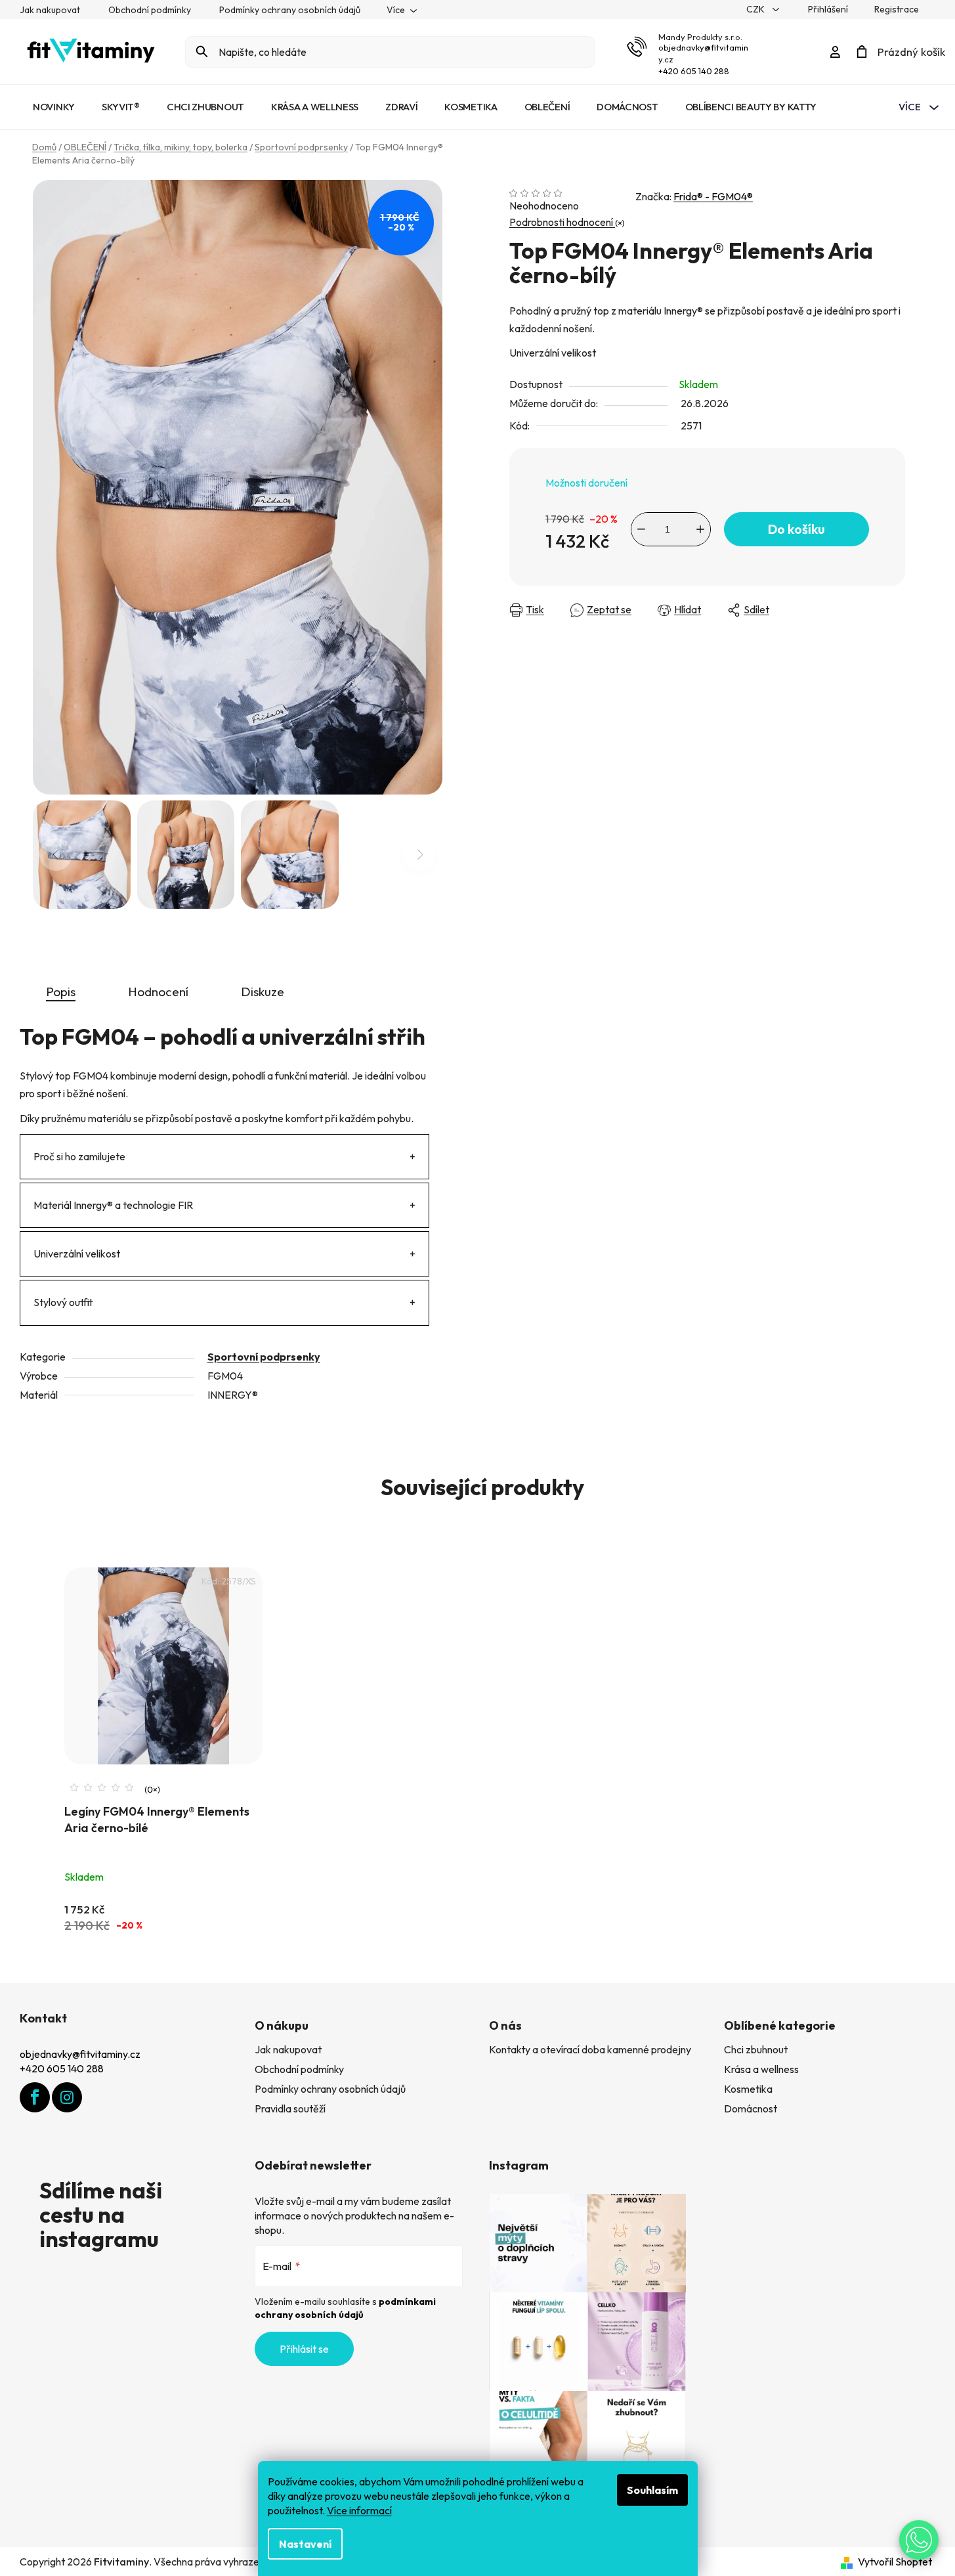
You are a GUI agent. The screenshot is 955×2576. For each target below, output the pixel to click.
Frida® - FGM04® (713, 196)
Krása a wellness (761, 2069)
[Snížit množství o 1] (641, 529)
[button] (919, 2540)
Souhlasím (652, 2490)
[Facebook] (35, 2097)
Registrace (897, 9)
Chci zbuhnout (756, 2049)
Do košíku (796, 529)
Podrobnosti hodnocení (562, 222)
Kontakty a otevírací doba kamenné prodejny (590, 2049)
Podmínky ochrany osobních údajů (290, 10)
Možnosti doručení (586, 483)
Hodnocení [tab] (158, 992)
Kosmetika (748, 2089)
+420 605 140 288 (694, 71)
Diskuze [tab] (263, 992)
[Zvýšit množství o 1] (700, 529)
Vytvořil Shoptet (895, 2562)
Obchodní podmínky (150, 10)
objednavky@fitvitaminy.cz (80, 2054)
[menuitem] (54, 107)
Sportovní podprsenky (264, 1357)
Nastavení (305, 2544)
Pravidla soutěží (290, 2108)
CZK (756, 9)
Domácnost (751, 2108)
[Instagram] (67, 2097)
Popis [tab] (61, 992)
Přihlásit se (304, 2349)
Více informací (359, 2510)
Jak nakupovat (50, 10)
